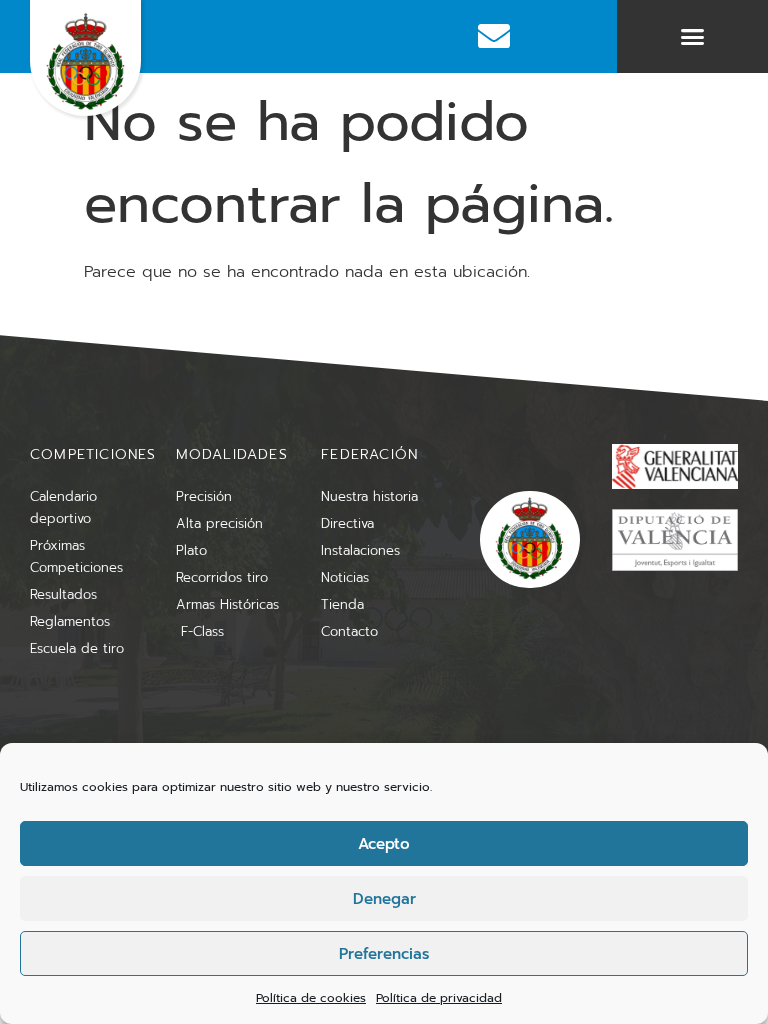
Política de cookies (311, 998)
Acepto (384, 844)
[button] (693, 37)
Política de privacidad (439, 998)
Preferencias (384, 954)
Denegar (384, 899)
